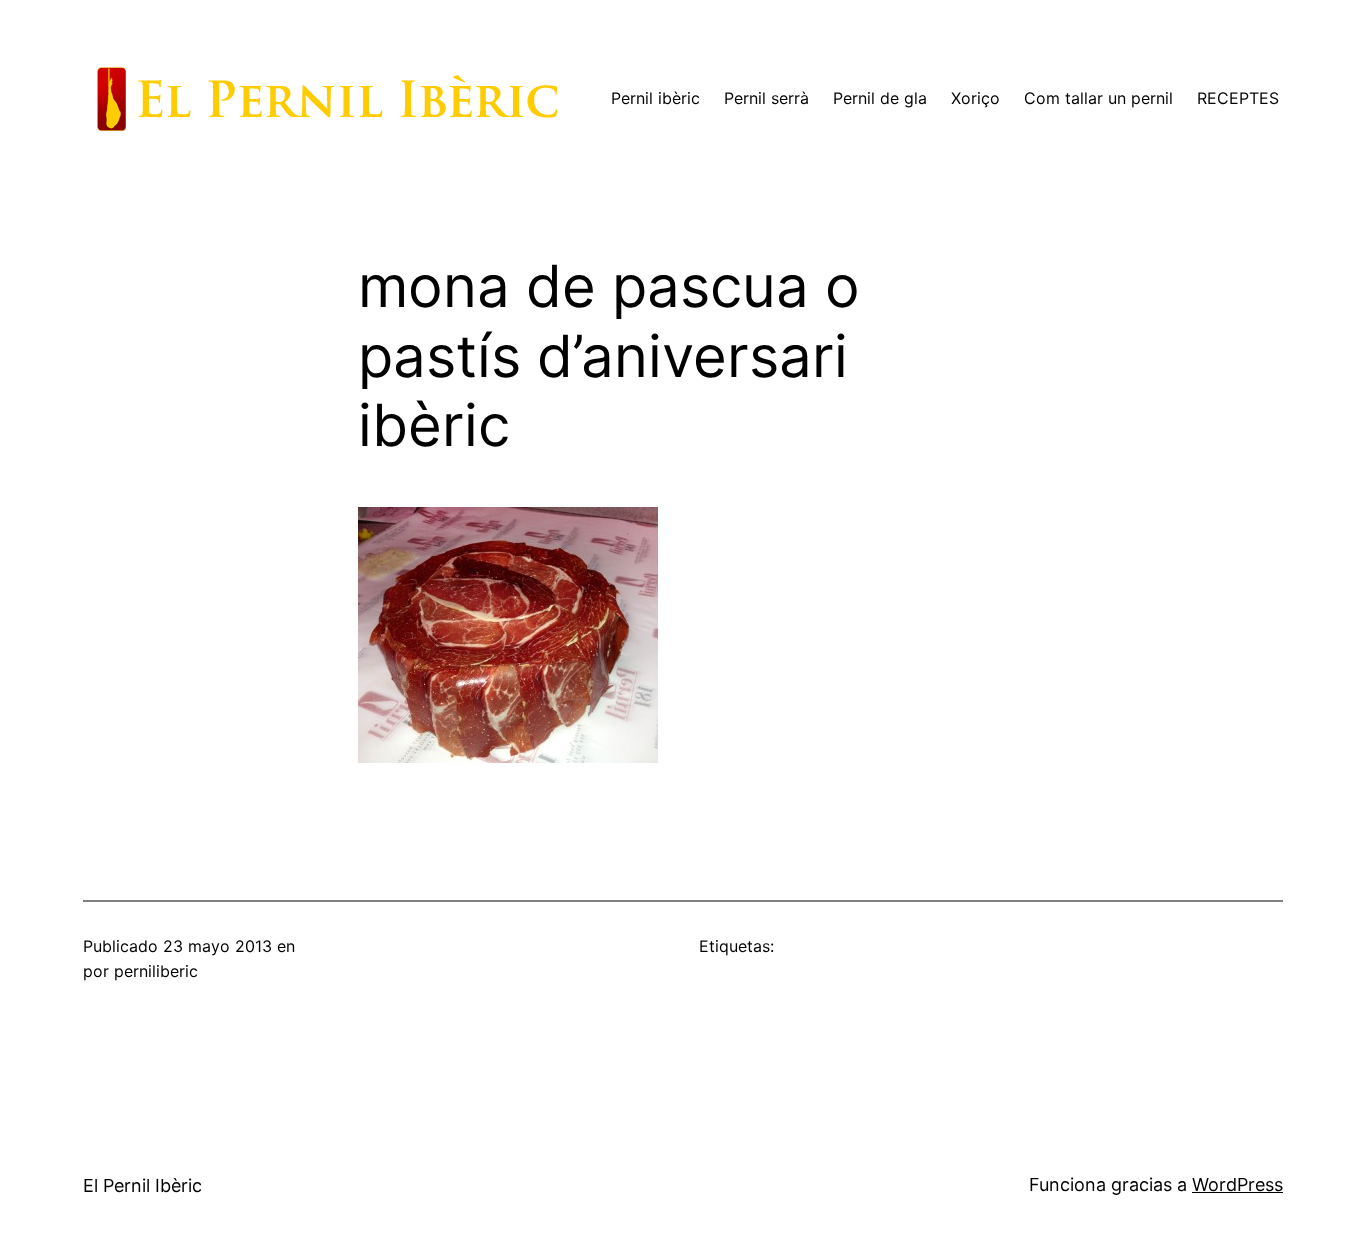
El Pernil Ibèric (142, 1185)
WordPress (1237, 1184)
